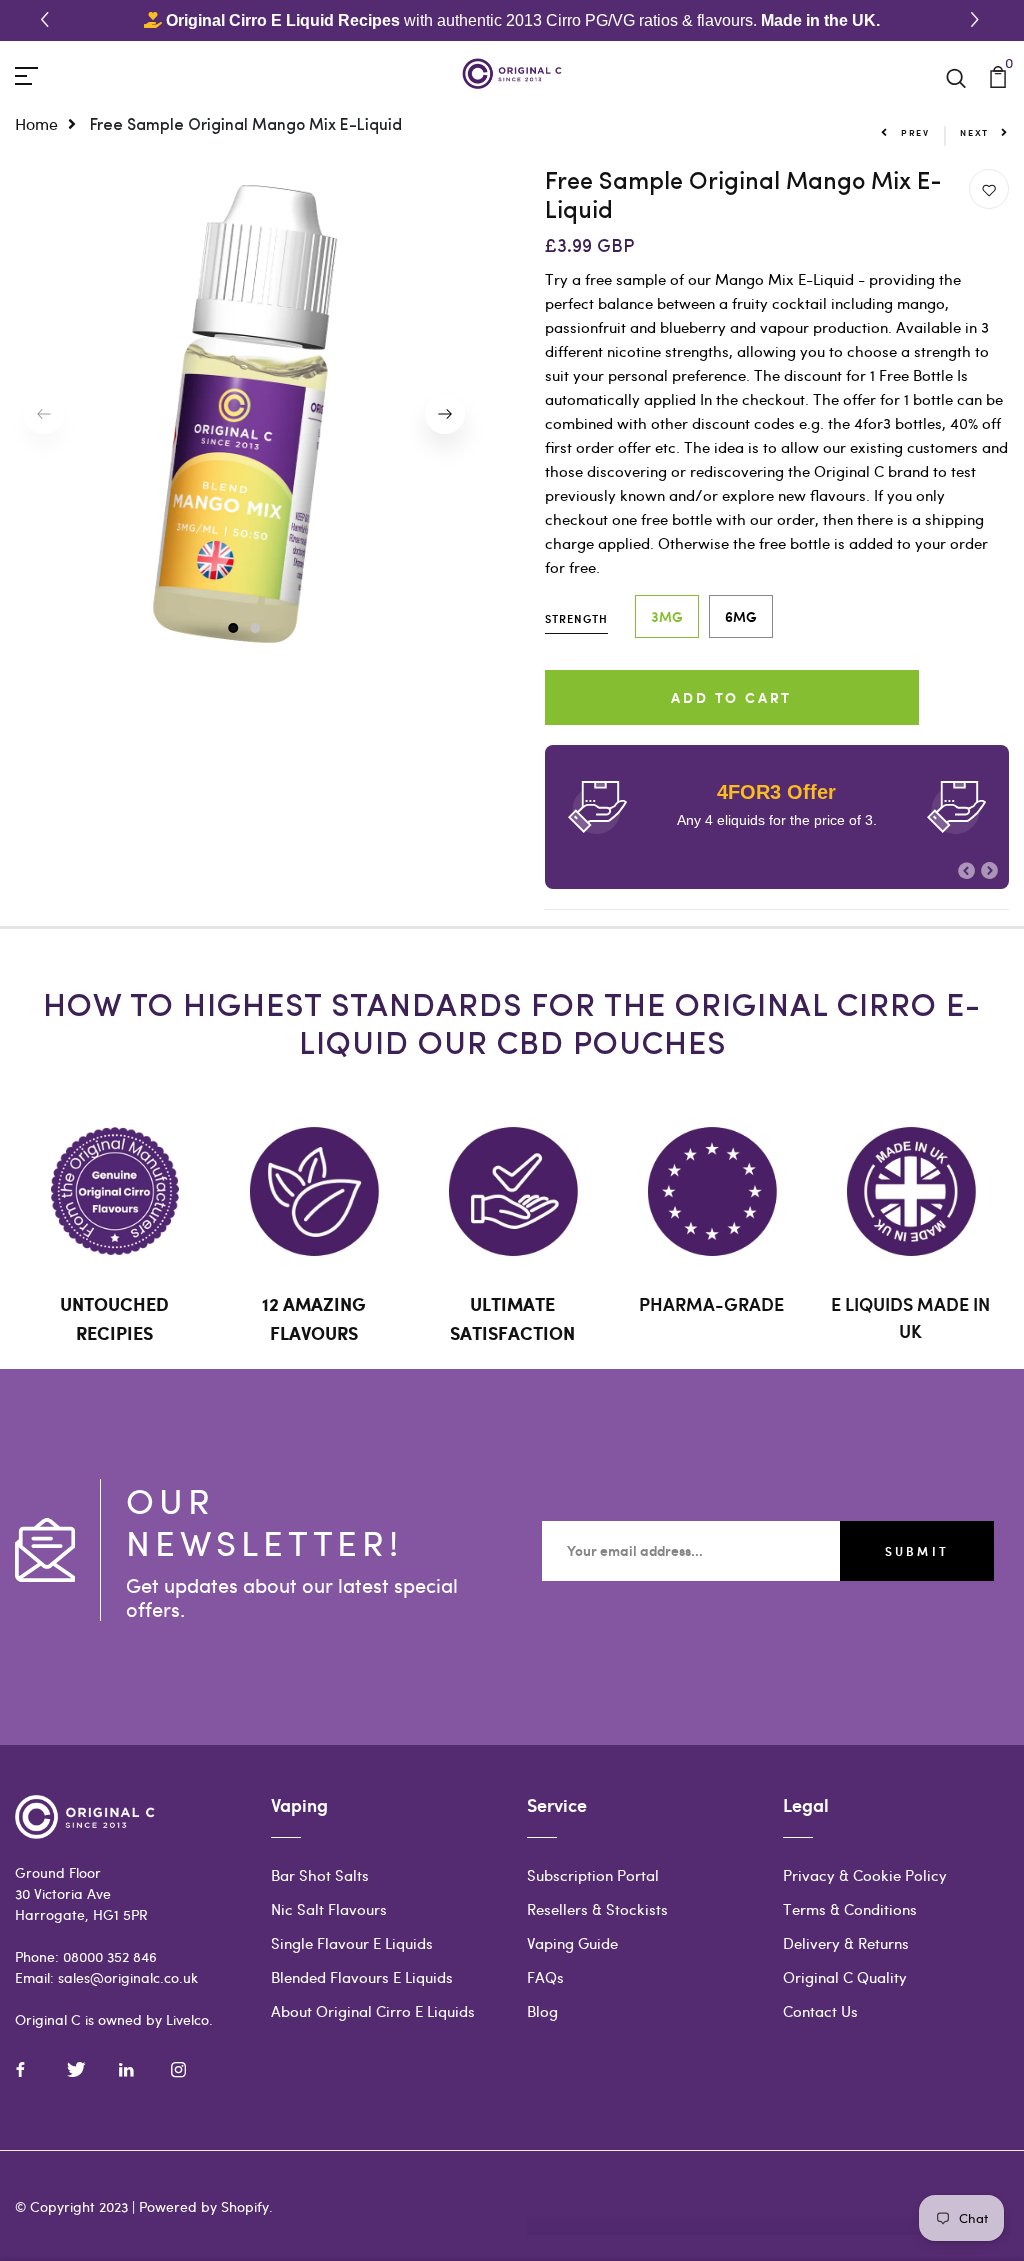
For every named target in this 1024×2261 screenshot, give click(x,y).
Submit (917, 1551)
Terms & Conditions (850, 1909)
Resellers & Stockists (597, 1909)
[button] (977, 20)
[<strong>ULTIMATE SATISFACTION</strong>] (512, 1191)
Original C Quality (845, 1977)
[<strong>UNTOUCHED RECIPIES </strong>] (114, 1191)
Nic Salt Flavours (329, 1909)
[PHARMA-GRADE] (711, 1191)
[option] (245, 414)
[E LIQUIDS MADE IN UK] (910, 1191)
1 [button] (232, 628)
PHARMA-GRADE (711, 1304)
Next (974, 132)
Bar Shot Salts (320, 1875)
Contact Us (820, 2011)
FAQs (545, 1977)
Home (36, 123)
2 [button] (256, 628)
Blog (542, 2011)
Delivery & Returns (846, 1943)
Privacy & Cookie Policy (865, 1875)
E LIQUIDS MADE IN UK (910, 1317)
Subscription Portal (593, 1875)
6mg (741, 616)
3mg (667, 616)
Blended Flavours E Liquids (362, 1977)
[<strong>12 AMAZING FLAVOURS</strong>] (313, 1191)
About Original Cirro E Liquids (373, 2011)
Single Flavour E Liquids (352, 1943)
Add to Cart (731, 697)
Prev (915, 132)
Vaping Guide (572, 1943)
